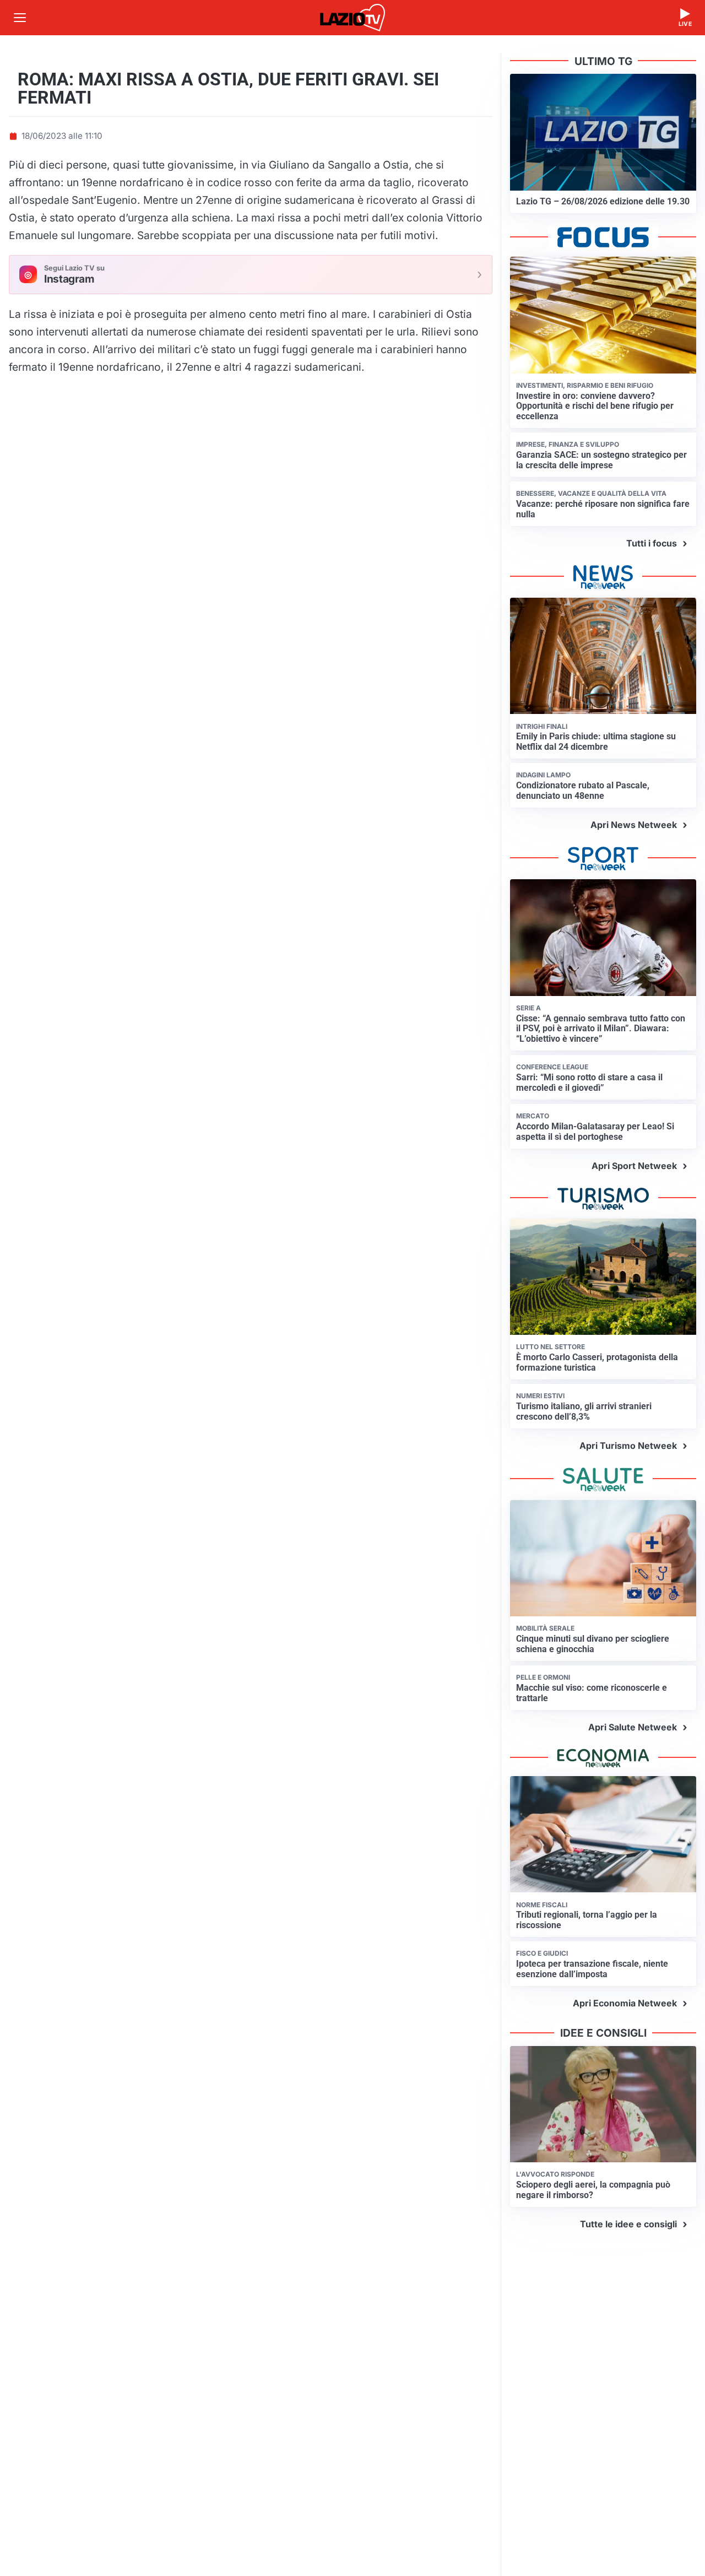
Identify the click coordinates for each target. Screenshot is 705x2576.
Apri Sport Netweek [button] (634, 1166)
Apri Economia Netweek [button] (625, 2003)
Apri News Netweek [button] (634, 825)
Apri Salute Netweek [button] (633, 1727)
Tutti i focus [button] (652, 543)
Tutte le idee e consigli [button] (628, 2224)
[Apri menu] (20, 18)
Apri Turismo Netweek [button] (628, 1446)
